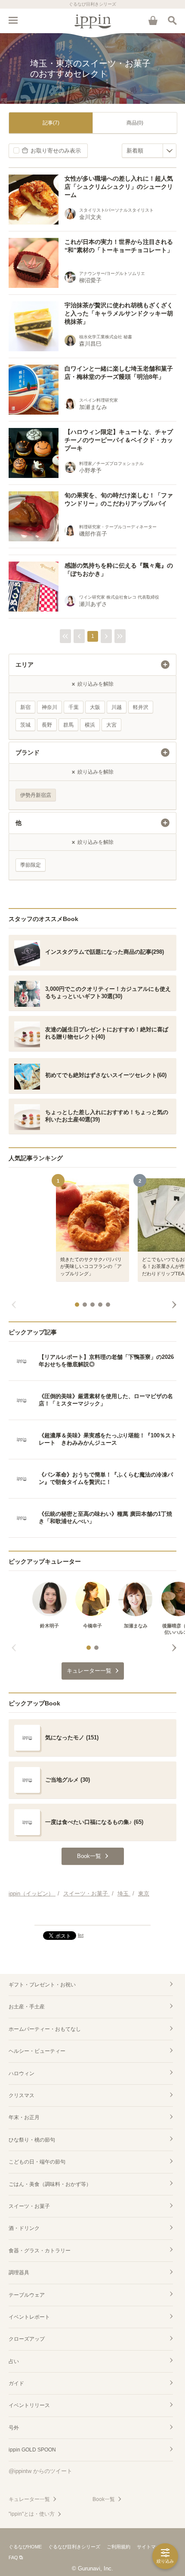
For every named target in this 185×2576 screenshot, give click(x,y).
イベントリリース (29, 2405)
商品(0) (135, 123)
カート (153, 20)
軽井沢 (141, 707)
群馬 (68, 725)
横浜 (90, 725)
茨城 (25, 725)
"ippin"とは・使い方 (32, 2514)
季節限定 (31, 865)
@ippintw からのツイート (40, 2471)
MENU (13, 20)
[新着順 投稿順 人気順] (149, 151)
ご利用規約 (119, 2547)
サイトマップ (151, 2547)
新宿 (25, 707)
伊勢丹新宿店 (36, 795)
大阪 (95, 707)
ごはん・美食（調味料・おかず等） (50, 2184)
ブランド (28, 753)
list (81, 1935)
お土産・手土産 (27, 2007)
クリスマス (22, 2095)
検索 (172, 20)
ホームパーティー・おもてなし (45, 2029)
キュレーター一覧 (29, 2499)
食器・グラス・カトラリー (40, 2251)
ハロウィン (22, 2073)
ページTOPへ (92, 1915)
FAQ (13, 2557)
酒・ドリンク (24, 2228)
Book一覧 (104, 2499)
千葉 (74, 707)
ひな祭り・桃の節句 (32, 2140)
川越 (117, 707)
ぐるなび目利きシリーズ (74, 2547)
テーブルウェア (27, 2295)
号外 (14, 2428)
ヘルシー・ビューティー (37, 2051)
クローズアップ (27, 2339)
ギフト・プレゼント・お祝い (42, 1985)
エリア (25, 665)
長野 (47, 725)
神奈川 (49, 707)
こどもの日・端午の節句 (37, 2162)
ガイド (16, 2383)
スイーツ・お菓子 (29, 2206)
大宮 (111, 725)
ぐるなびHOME (25, 2547)
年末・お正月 (24, 2117)
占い (14, 2361)
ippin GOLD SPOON (32, 2450)
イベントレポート (29, 2317)
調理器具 (19, 2273)
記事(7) (51, 123)
